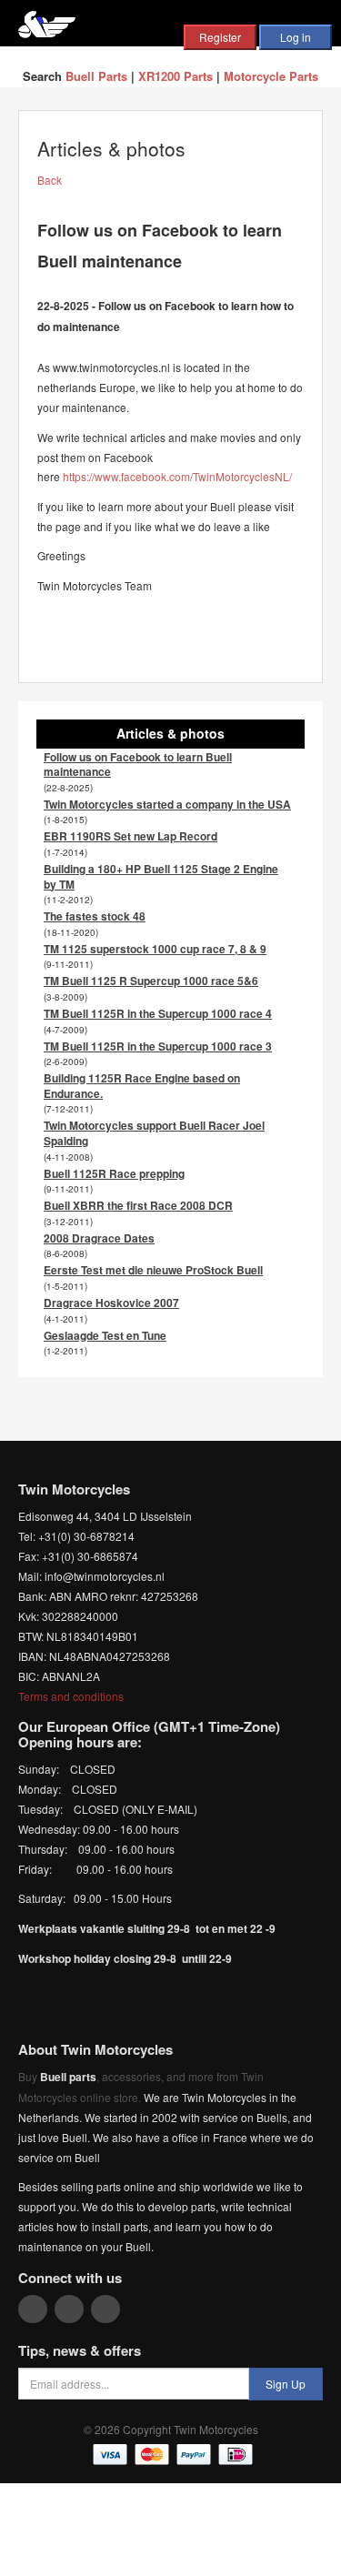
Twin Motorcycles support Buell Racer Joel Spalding (154, 1133)
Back (50, 180)
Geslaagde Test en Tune (105, 1335)
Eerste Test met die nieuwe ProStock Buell (153, 1270)
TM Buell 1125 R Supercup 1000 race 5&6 (151, 981)
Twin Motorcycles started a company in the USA (167, 804)
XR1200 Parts (176, 76)
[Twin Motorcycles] (47, 22)
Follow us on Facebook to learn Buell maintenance (138, 765)
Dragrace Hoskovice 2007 (111, 1303)
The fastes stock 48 (95, 916)
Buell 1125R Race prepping (114, 1173)
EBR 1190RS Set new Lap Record (130, 836)
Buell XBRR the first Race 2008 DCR (138, 1205)
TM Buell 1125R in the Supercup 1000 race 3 (158, 1046)
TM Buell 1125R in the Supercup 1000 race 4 (158, 1013)
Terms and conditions (71, 1696)
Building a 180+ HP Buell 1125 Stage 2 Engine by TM (161, 876)
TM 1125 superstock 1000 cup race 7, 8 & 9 (155, 949)
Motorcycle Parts (271, 76)
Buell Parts (96, 76)
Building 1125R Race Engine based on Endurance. (142, 1086)
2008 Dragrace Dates (99, 1238)
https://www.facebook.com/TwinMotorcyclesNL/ (177, 476)
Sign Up (286, 2384)
